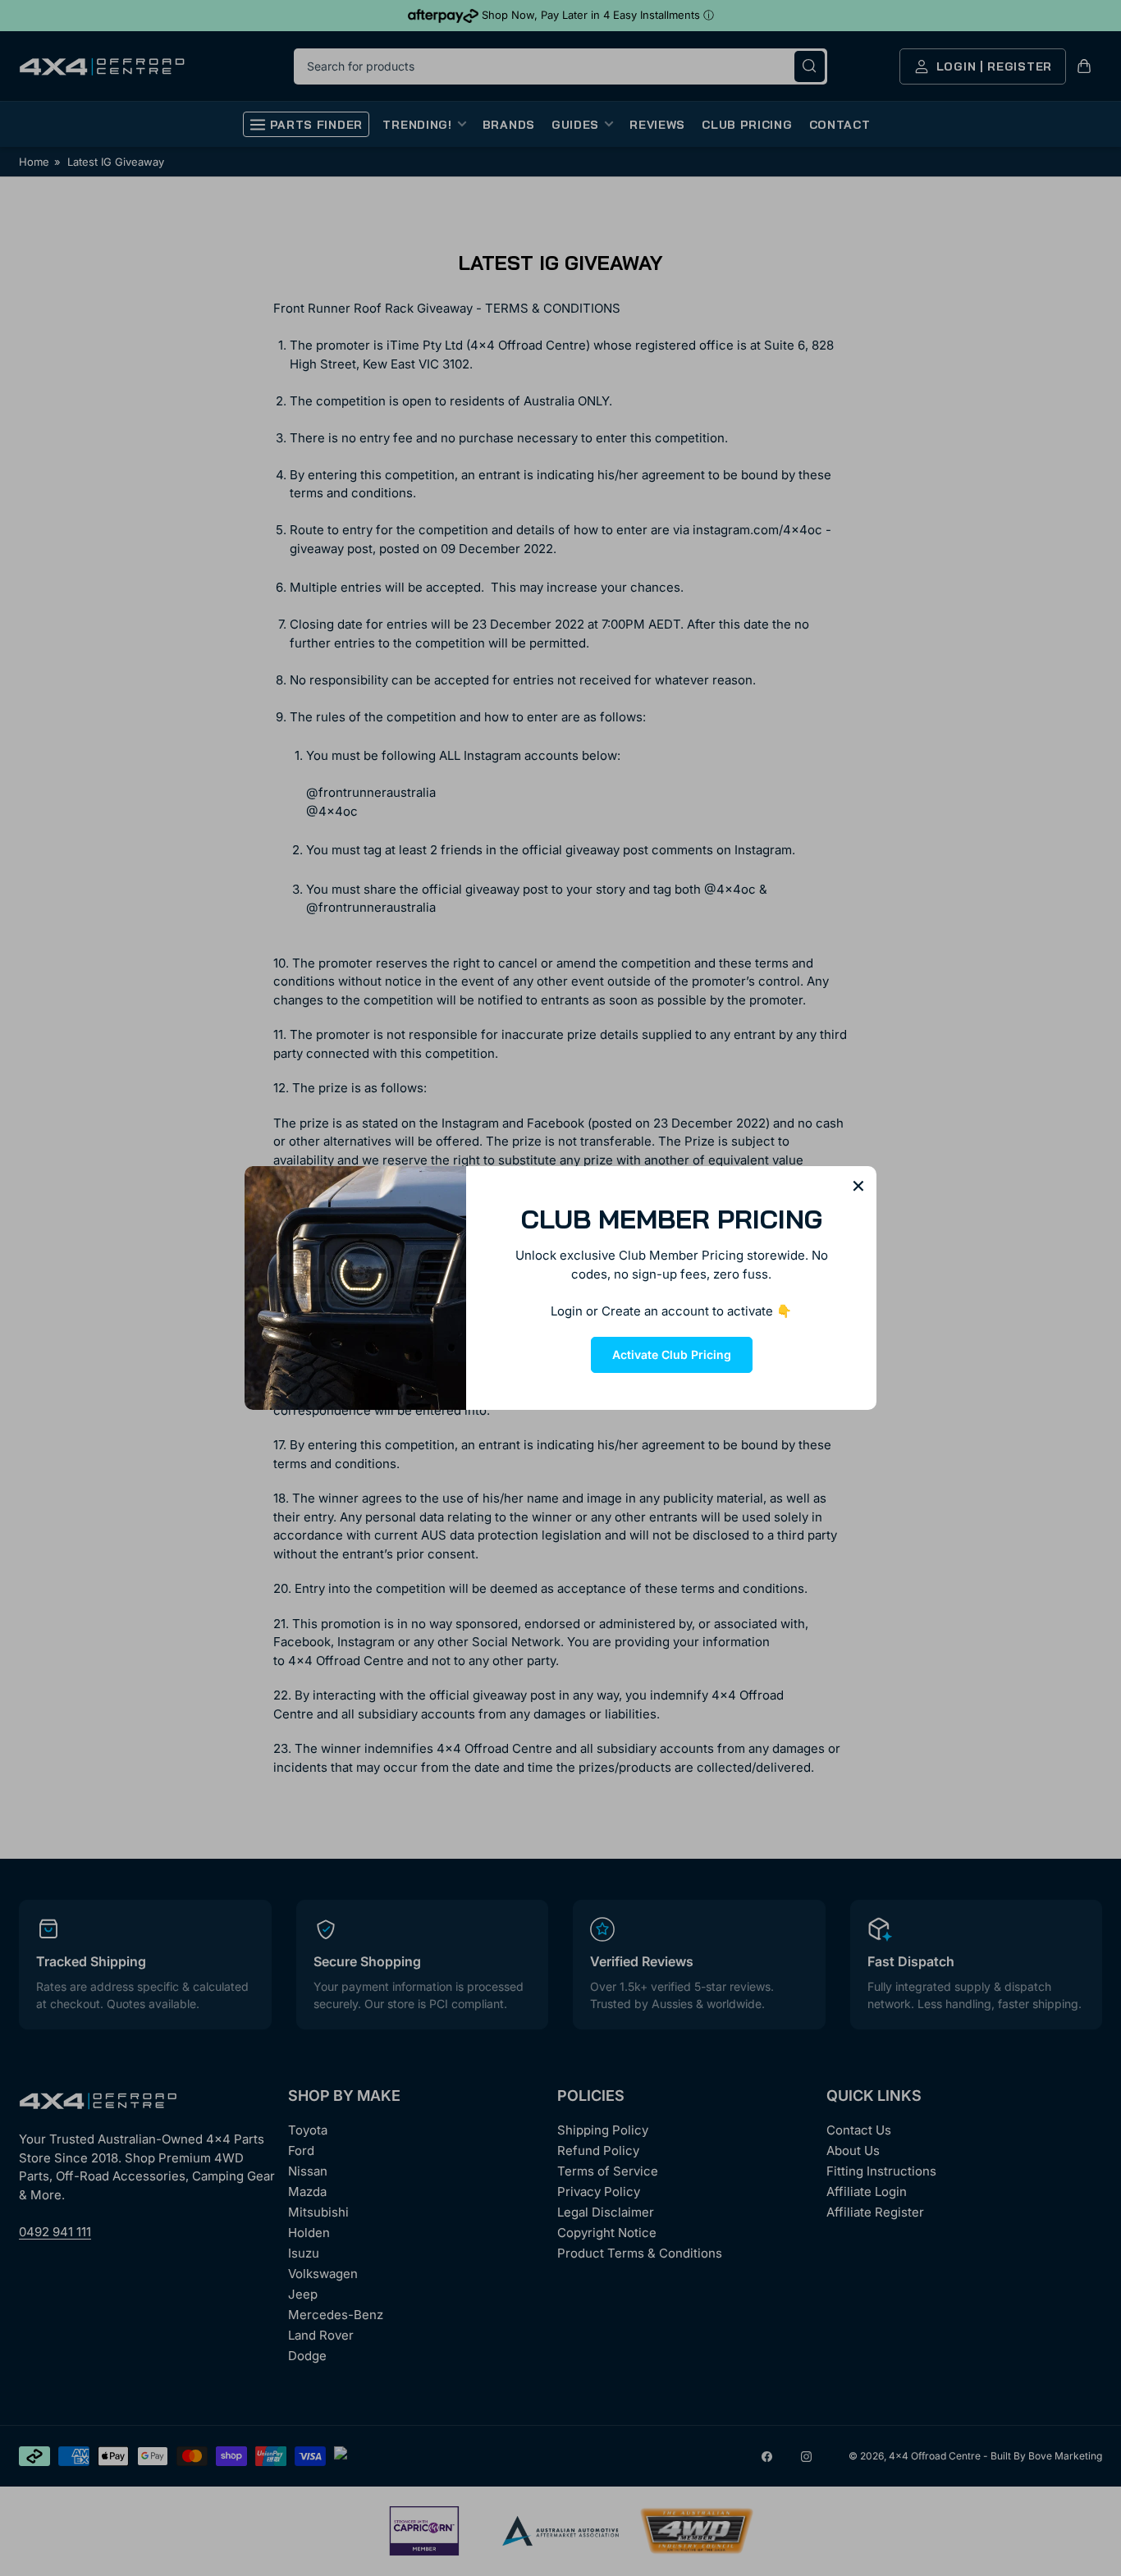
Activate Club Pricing (672, 1354)
